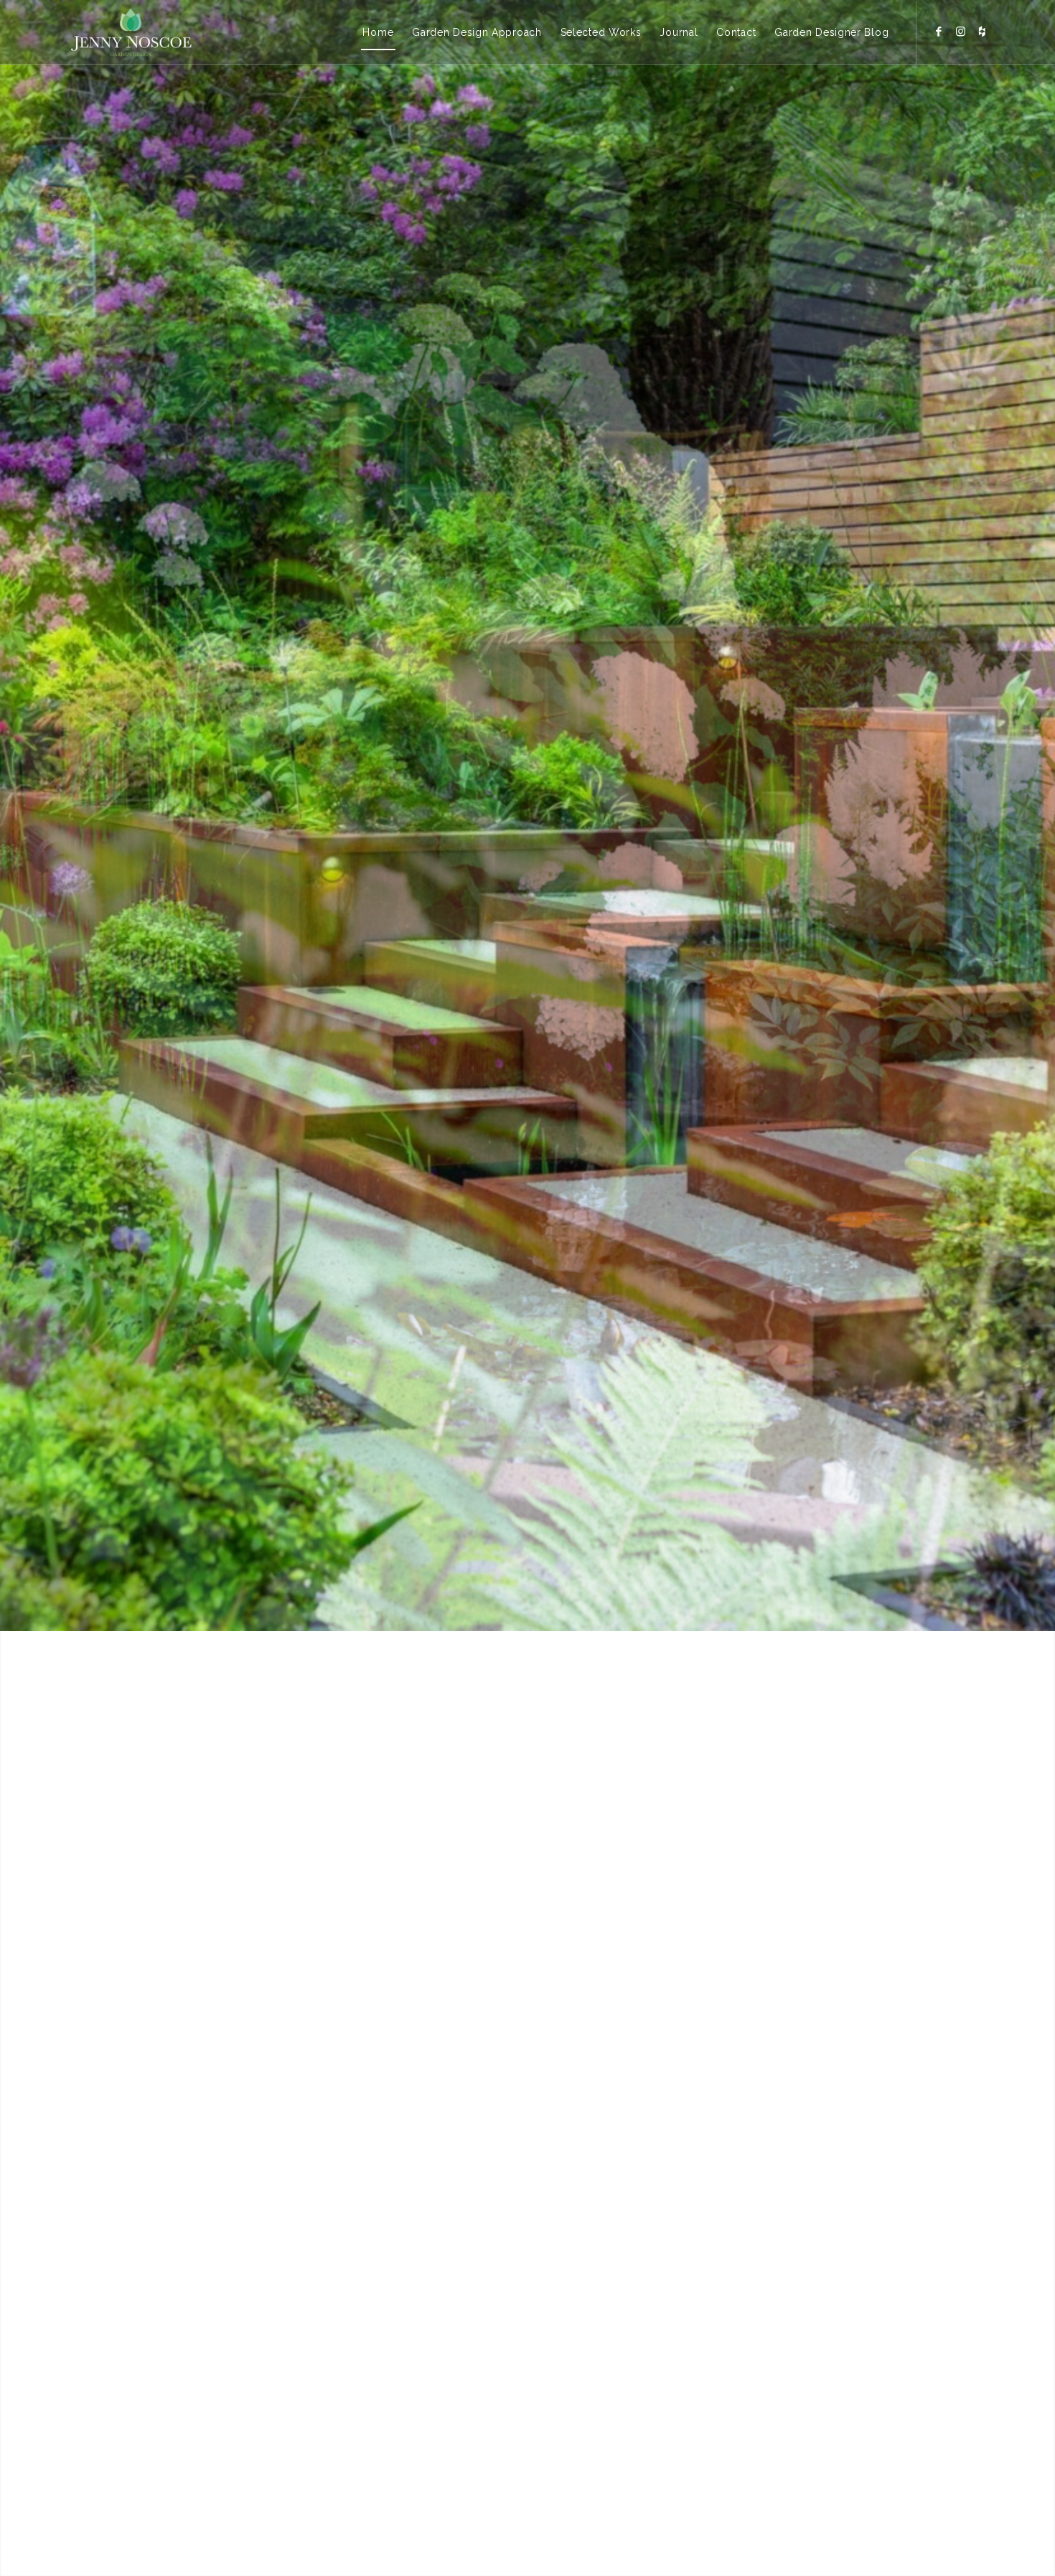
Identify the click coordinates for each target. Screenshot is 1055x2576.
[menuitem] (378, 32)
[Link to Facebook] (939, 32)
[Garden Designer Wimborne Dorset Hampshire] (131, 32)
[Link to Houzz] (982, 32)
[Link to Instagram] (960, 32)
